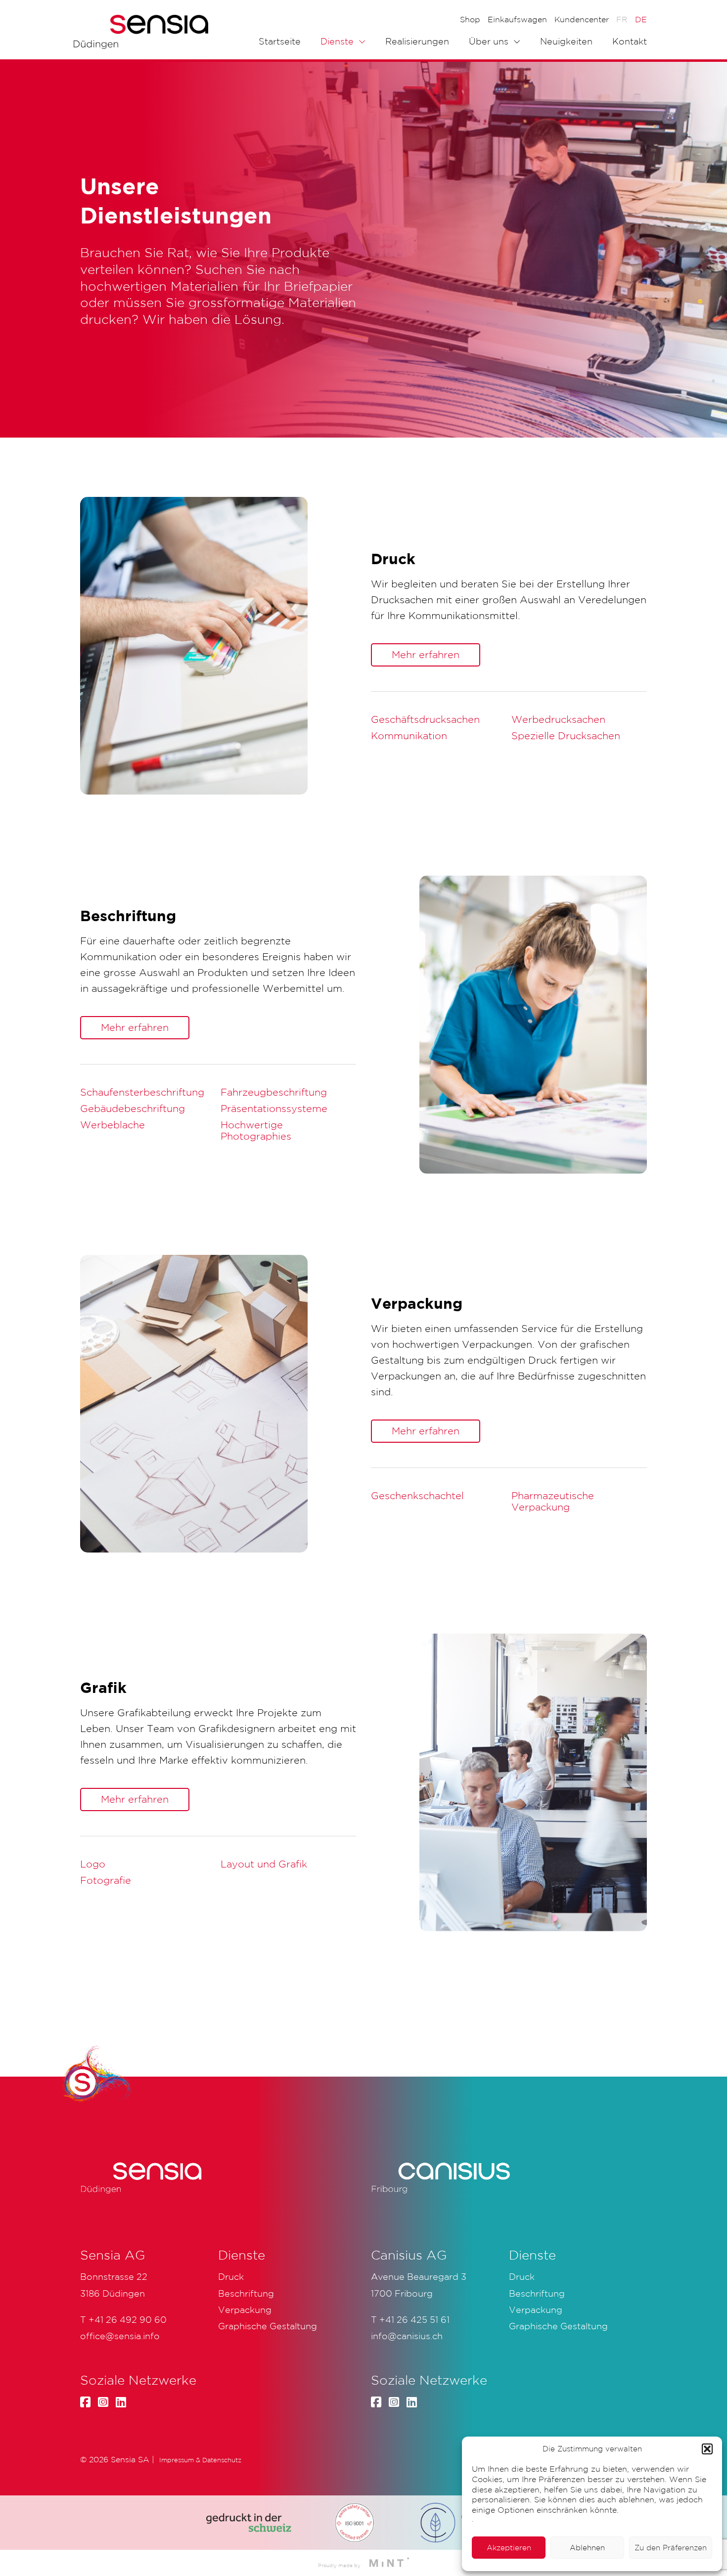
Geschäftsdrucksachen (425, 719)
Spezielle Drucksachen (566, 736)
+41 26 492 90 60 (128, 2319)
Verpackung (536, 2310)
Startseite (280, 41)
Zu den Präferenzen (671, 2548)
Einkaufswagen (517, 19)
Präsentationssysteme (274, 1109)
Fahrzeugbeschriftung (274, 1092)
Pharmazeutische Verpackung (553, 1501)
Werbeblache (113, 1125)
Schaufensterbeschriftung (142, 1092)
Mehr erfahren (426, 655)
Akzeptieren (509, 2548)
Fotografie (106, 1880)
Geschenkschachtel (417, 1496)
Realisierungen (417, 41)
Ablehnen (587, 2548)
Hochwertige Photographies (256, 1131)
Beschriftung (537, 2293)
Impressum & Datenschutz (200, 2460)
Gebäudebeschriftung (133, 1109)
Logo (93, 1864)
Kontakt (630, 41)
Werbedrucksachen (558, 719)
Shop (470, 19)
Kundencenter (582, 19)
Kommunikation (409, 736)
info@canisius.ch (407, 2336)
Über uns (489, 41)
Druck (522, 2276)
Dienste (337, 41)
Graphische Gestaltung (558, 2326)
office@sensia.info (120, 2336)
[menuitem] (622, 19)
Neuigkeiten (566, 41)
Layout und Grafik (264, 1864)
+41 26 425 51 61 (414, 2319)
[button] (707, 2449)
